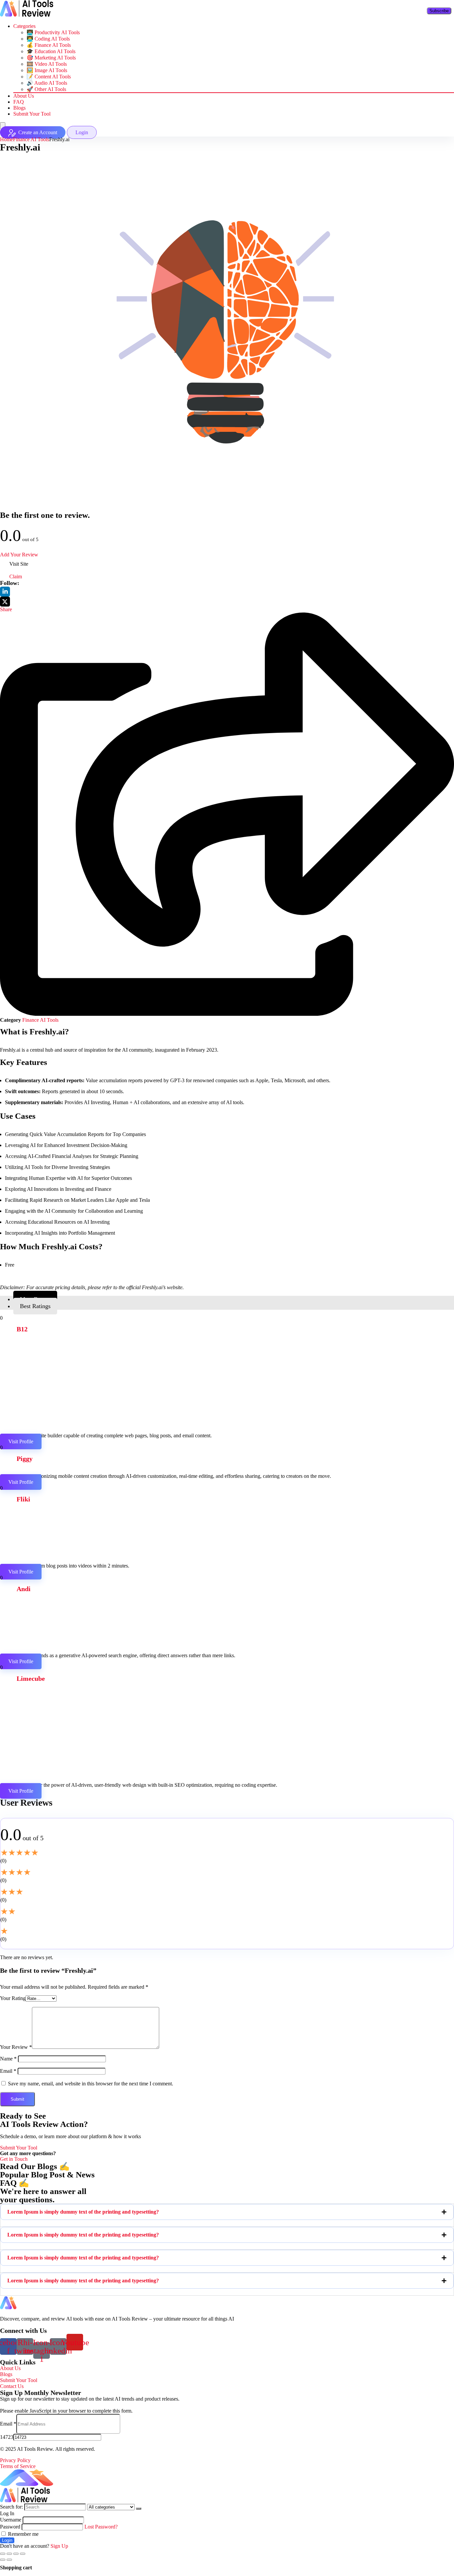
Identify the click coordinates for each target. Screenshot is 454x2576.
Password (10, 2527)
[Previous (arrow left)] (3, 2560)
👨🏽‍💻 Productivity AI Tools (53, 32)
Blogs (19, 108)
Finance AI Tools (31, 139)
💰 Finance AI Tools (49, 45)
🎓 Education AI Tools (51, 51)
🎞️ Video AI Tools (47, 64)
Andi (24, 1589)
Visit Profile (21, 1441)
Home (6, 139)
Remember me (23, 2534)
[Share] (9, 2554)
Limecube (31, 1678)
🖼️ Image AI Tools (47, 70)
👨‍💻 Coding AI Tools (48, 39)
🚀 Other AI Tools (46, 89)
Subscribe (439, 11)
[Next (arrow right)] (9, 2560)
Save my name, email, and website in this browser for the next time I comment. (91, 2084)
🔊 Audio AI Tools (47, 83)
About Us (24, 96)
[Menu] (3, 126)
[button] (227, 2212)
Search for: (11, 2507)
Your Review (16, 2047)
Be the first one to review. (45, 515)
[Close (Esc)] (3, 2554)
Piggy (25, 1459)
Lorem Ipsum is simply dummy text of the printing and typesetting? (83, 2212)
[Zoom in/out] (23, 2554)
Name (8, 2059)
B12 (22, 1329)
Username (11, 2520)
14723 (7, 2437)
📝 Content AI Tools (49, 77)
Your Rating (13, 1998)
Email (8, 2071)
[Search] (139, 2509)
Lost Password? (101, 2527)
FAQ (19, 102)
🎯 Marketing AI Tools (51, 58)
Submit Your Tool (32, 114)
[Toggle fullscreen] (16, 2554)
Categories (24, 26)
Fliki (23, 1499)
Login (7, 2540)
